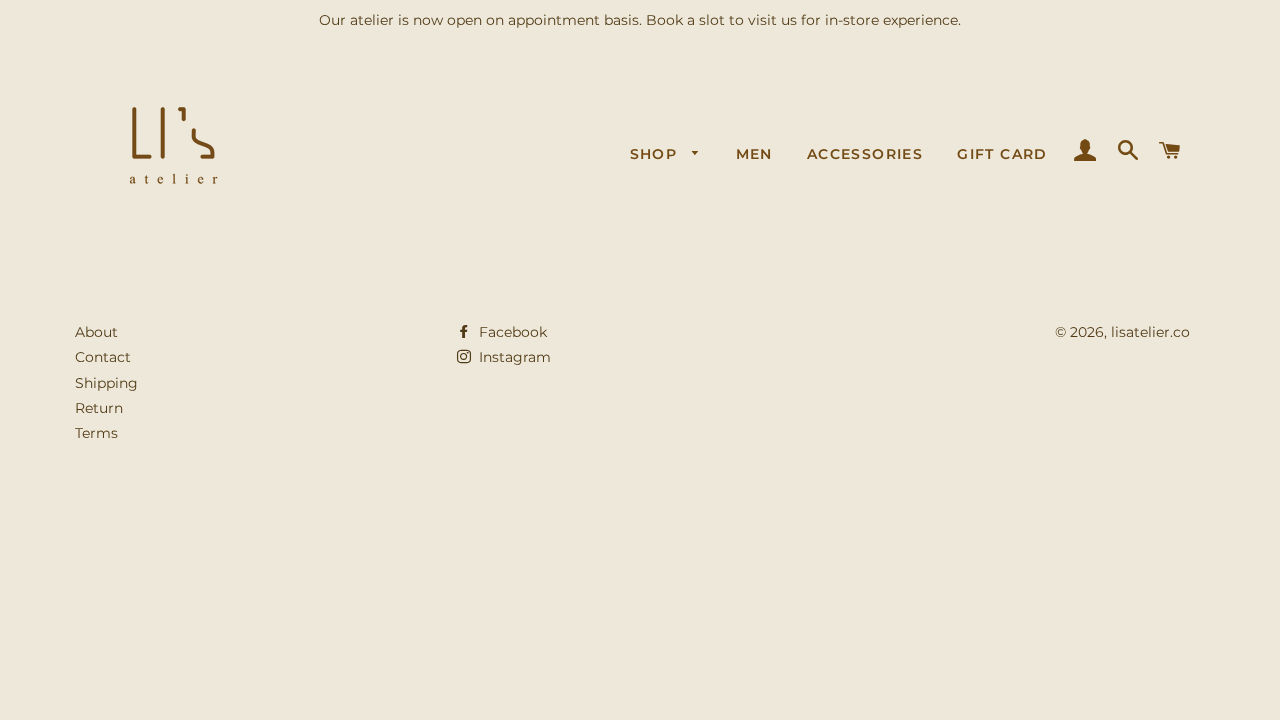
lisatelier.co (1150, 332)
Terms (96, 433)
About (96, 332)
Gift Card (1002, 154)
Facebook (511, 332)
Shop (656, 154)
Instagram (513, 357)
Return (99, 408)
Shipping (106, 383)
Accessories (865, 154)
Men (754, 154)
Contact (103, 357)
